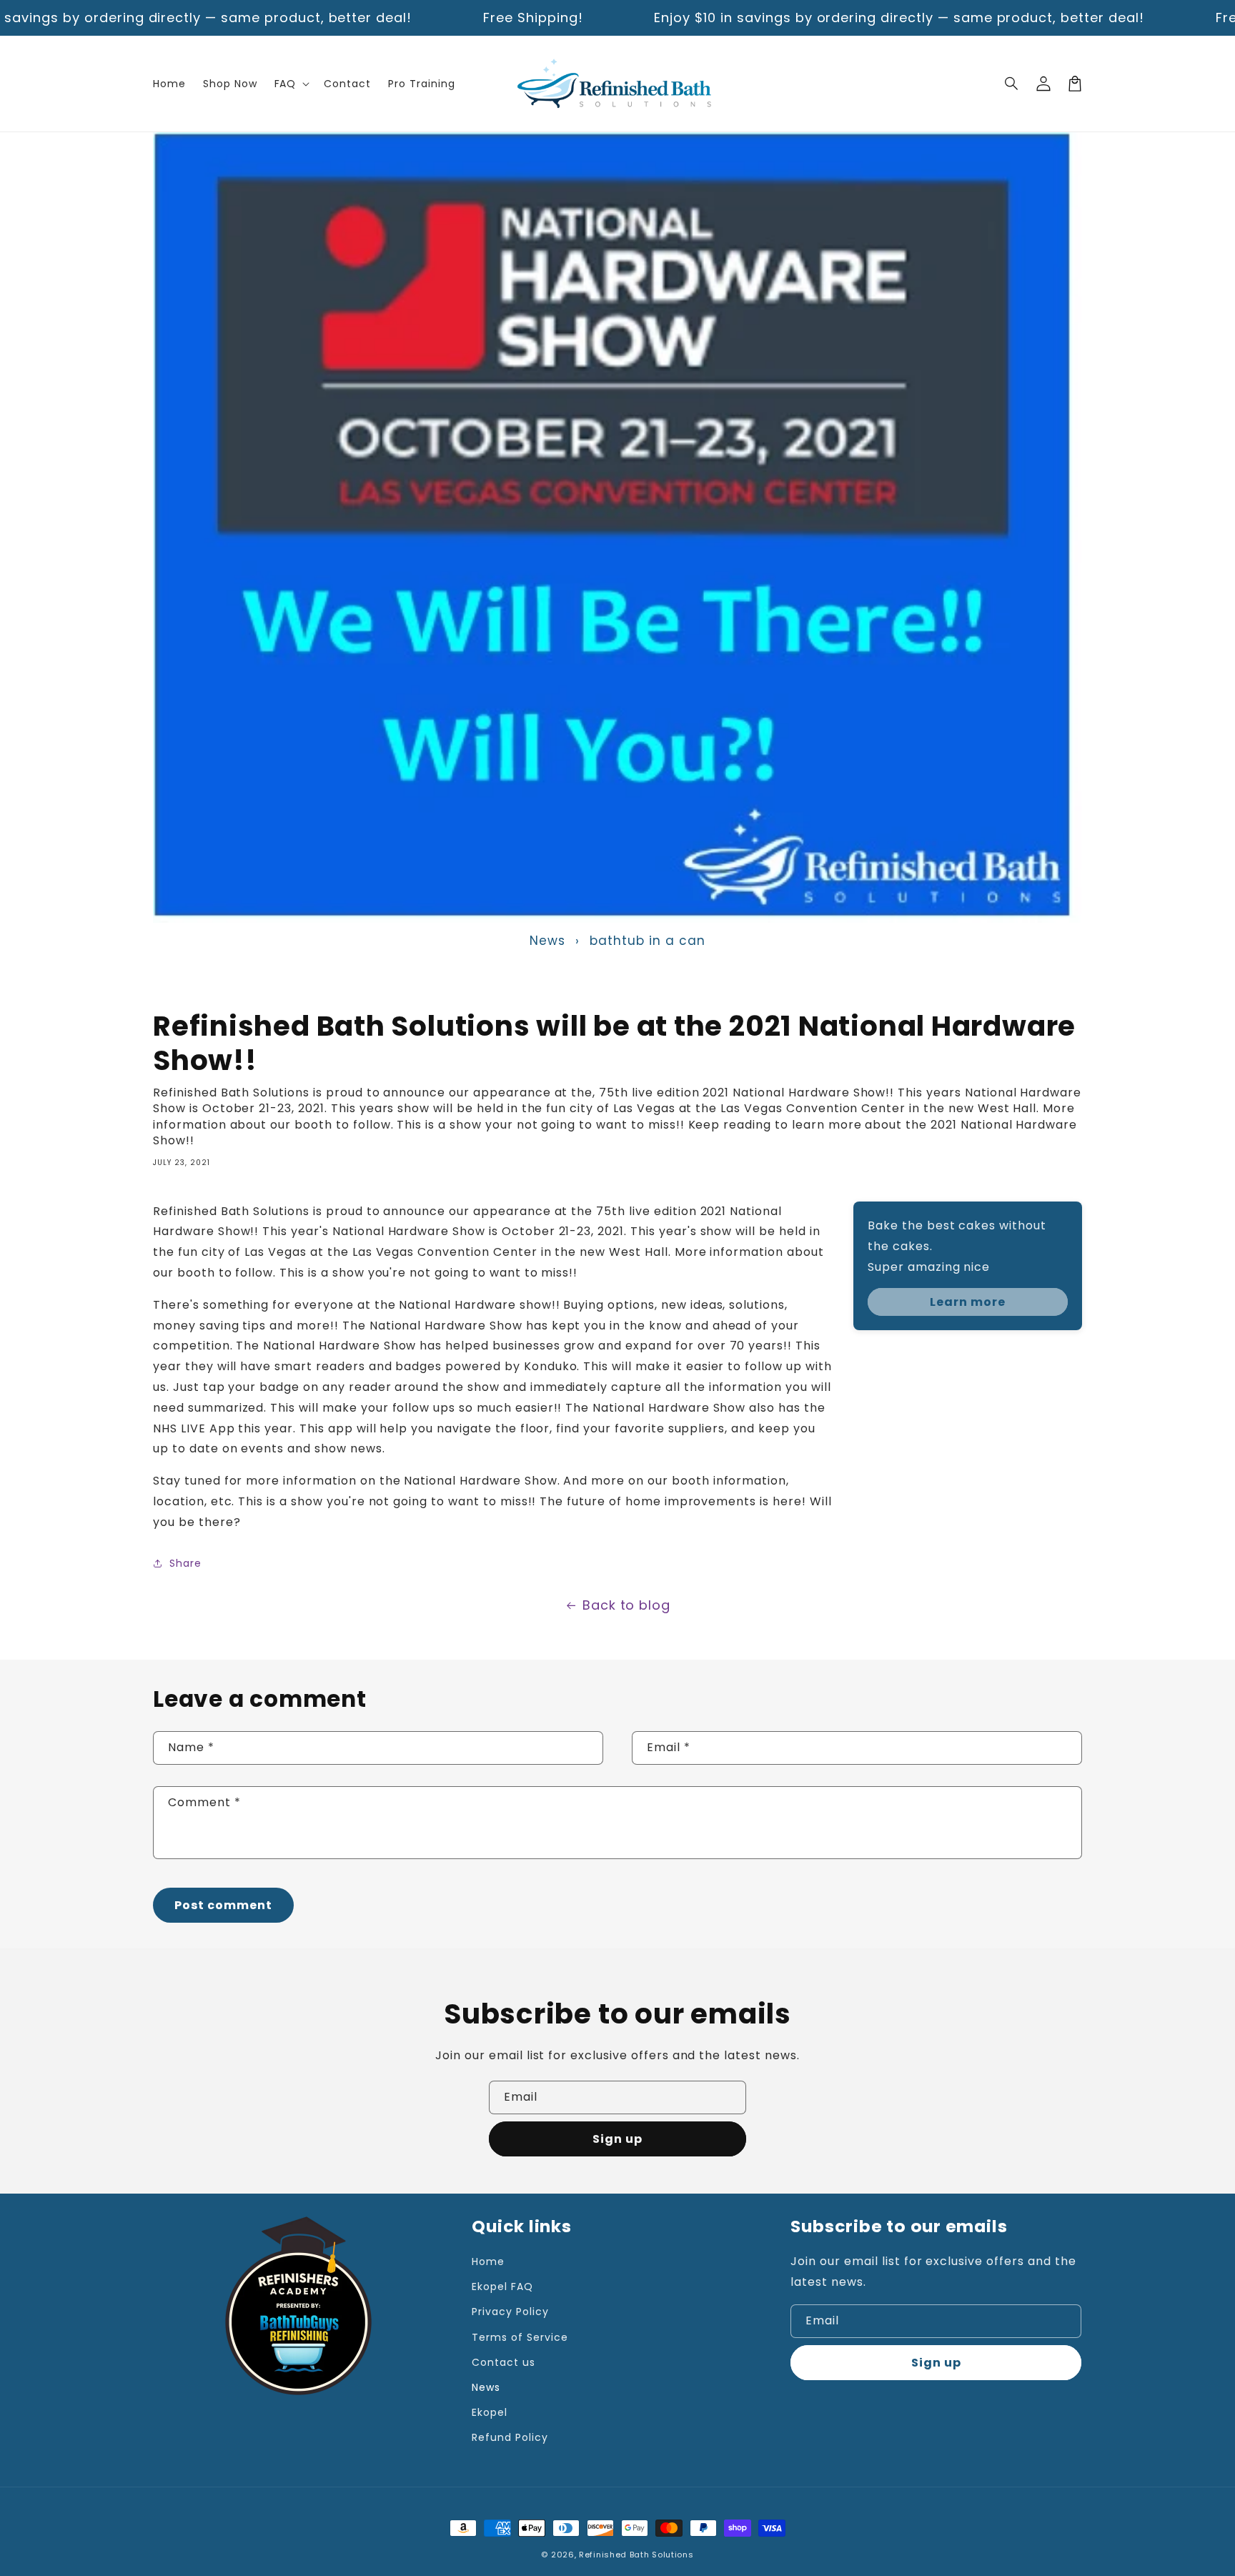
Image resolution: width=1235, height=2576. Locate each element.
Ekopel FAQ (502, 2287)
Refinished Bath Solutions (636, 2555)
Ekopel (490, 2412)
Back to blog (627, 1605)
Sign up (617, 2139)
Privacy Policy (510, 2312)
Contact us (504, 2362)
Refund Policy (510, 2437)
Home (488, 2262)
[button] (1012, 84)
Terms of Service (520, 2337)
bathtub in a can (647, 941)
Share (185, 1563)
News (547, 941)
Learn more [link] (968, 1302)
